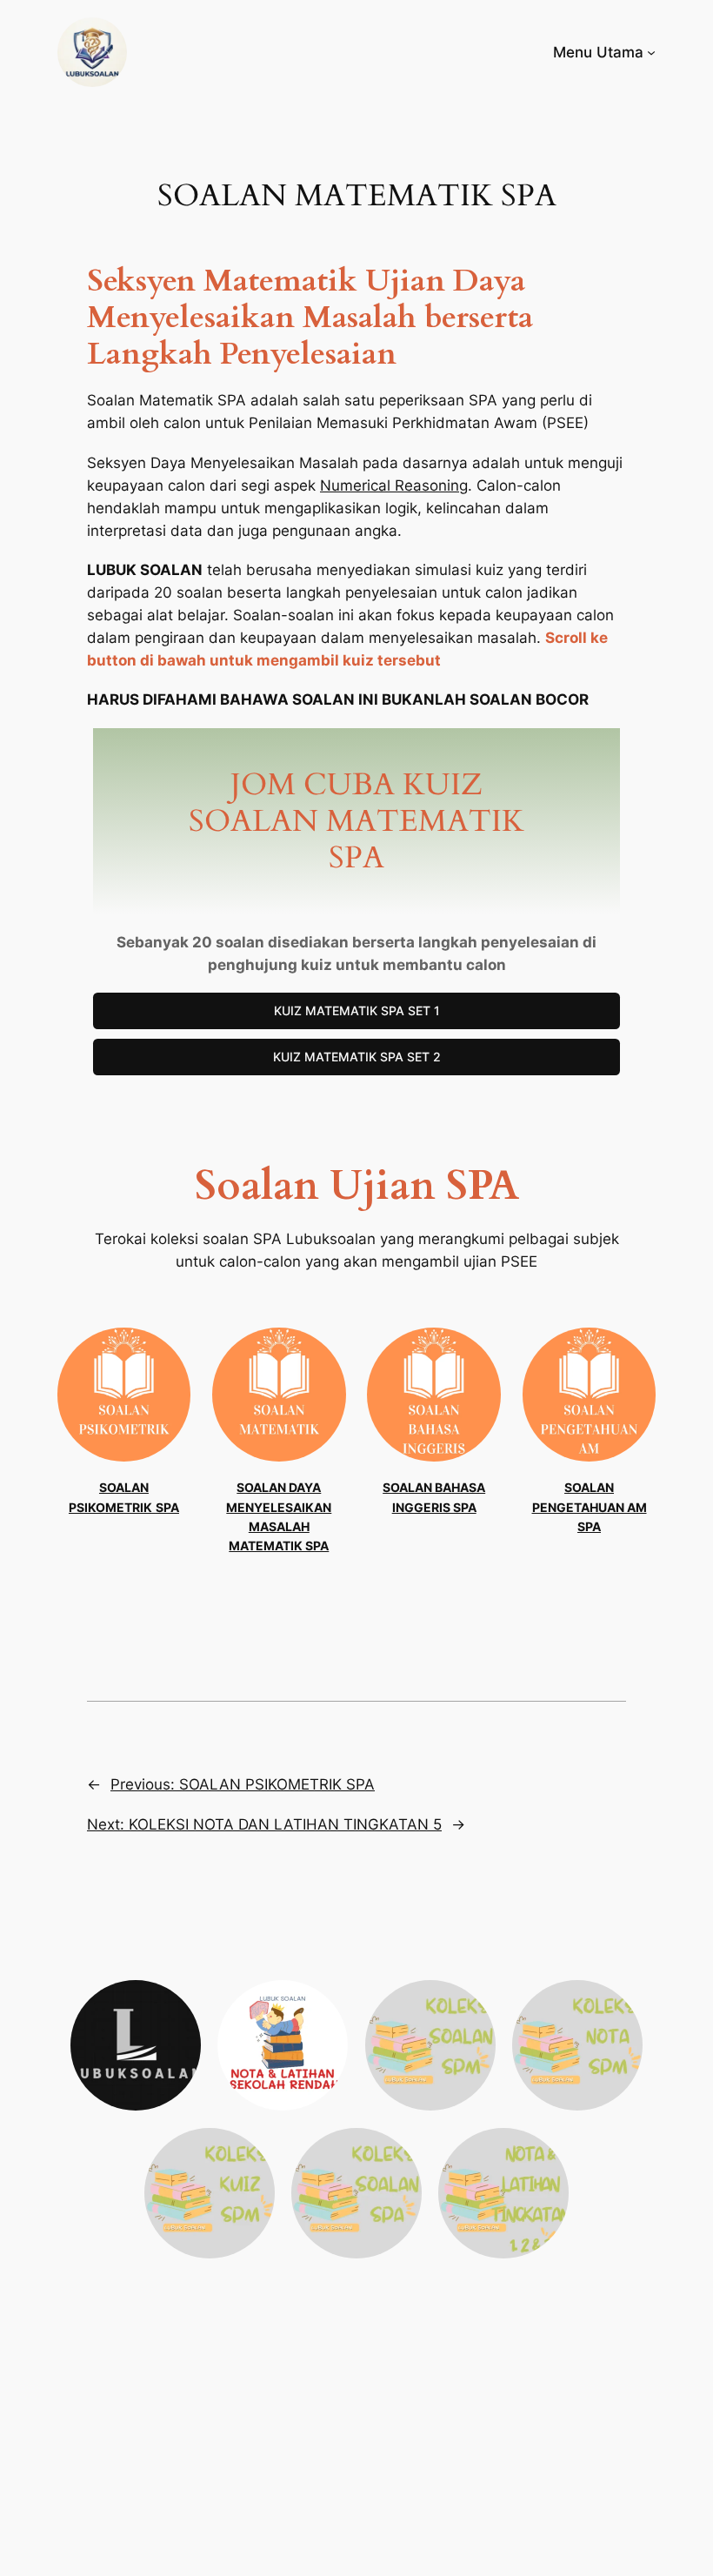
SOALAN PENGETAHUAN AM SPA (590, 1507)
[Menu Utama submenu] (651, 52)
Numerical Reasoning (394, 485)
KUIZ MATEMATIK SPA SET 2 (357, 1057)
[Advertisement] (356, 2446)
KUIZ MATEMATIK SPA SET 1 (357, 1010)
